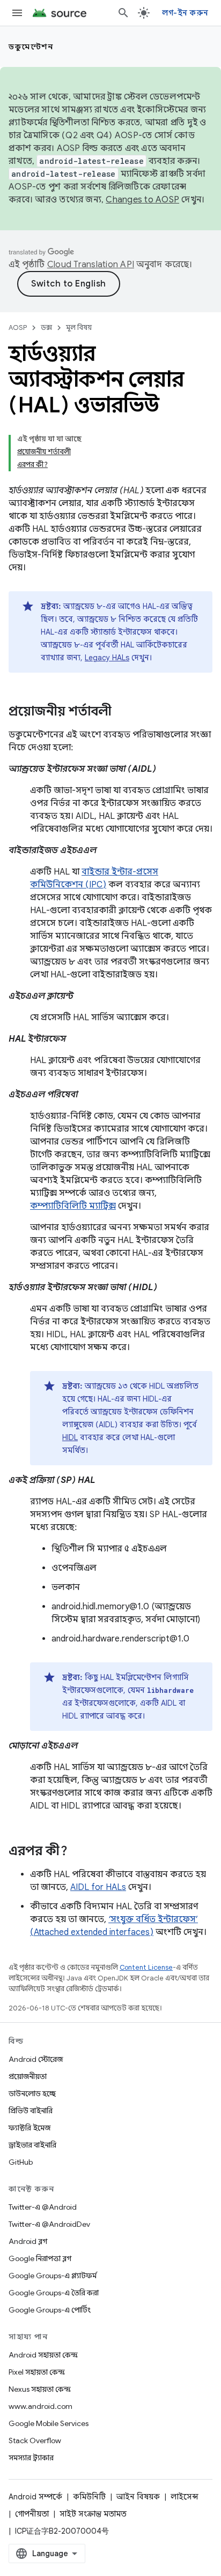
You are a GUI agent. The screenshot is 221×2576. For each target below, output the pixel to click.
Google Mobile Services (49, 2423)
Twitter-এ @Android (43, 2207)
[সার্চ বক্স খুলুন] (123, 13)
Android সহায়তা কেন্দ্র (43, 2355)
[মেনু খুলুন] (17, 13)
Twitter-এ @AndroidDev (49, 2224)
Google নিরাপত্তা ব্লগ (40, 2258)
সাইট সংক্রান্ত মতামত (93, 2514)
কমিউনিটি (89, 2497)
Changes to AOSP (142, 200)
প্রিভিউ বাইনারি (31, 2111)
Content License (146, 1967)
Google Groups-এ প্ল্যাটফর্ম (53, 2276)
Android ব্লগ (28, 2241)
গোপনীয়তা (32, 2514)
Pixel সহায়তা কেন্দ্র (37, 2372)
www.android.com (40, 2406)
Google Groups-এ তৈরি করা (54, 2293)
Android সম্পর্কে (35, 2497)
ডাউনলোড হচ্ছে (32, 2093)
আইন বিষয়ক (138, 2497)
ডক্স (46, 327)
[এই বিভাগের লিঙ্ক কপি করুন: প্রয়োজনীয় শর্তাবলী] (122, 712)
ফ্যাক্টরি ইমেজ (30, 2128)
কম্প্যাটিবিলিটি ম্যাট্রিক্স (73, 1206)
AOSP (18, 327)
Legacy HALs (107, 658)
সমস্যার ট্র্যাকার (31, 2458)
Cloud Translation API (91, 265)
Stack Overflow (35, 2441)
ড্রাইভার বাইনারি (32, 2145)
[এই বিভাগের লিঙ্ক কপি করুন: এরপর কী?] (78, 1852)
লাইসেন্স (185, 2497)
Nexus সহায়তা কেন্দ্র (40, 2389)
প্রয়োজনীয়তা (28, 2076)
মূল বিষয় (79, 327)
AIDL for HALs (98, 1887)
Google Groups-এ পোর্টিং (50, 2310)
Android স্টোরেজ (36, 2059)
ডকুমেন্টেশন (31, 47)
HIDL (70, 1437)
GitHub (21, 2162)
